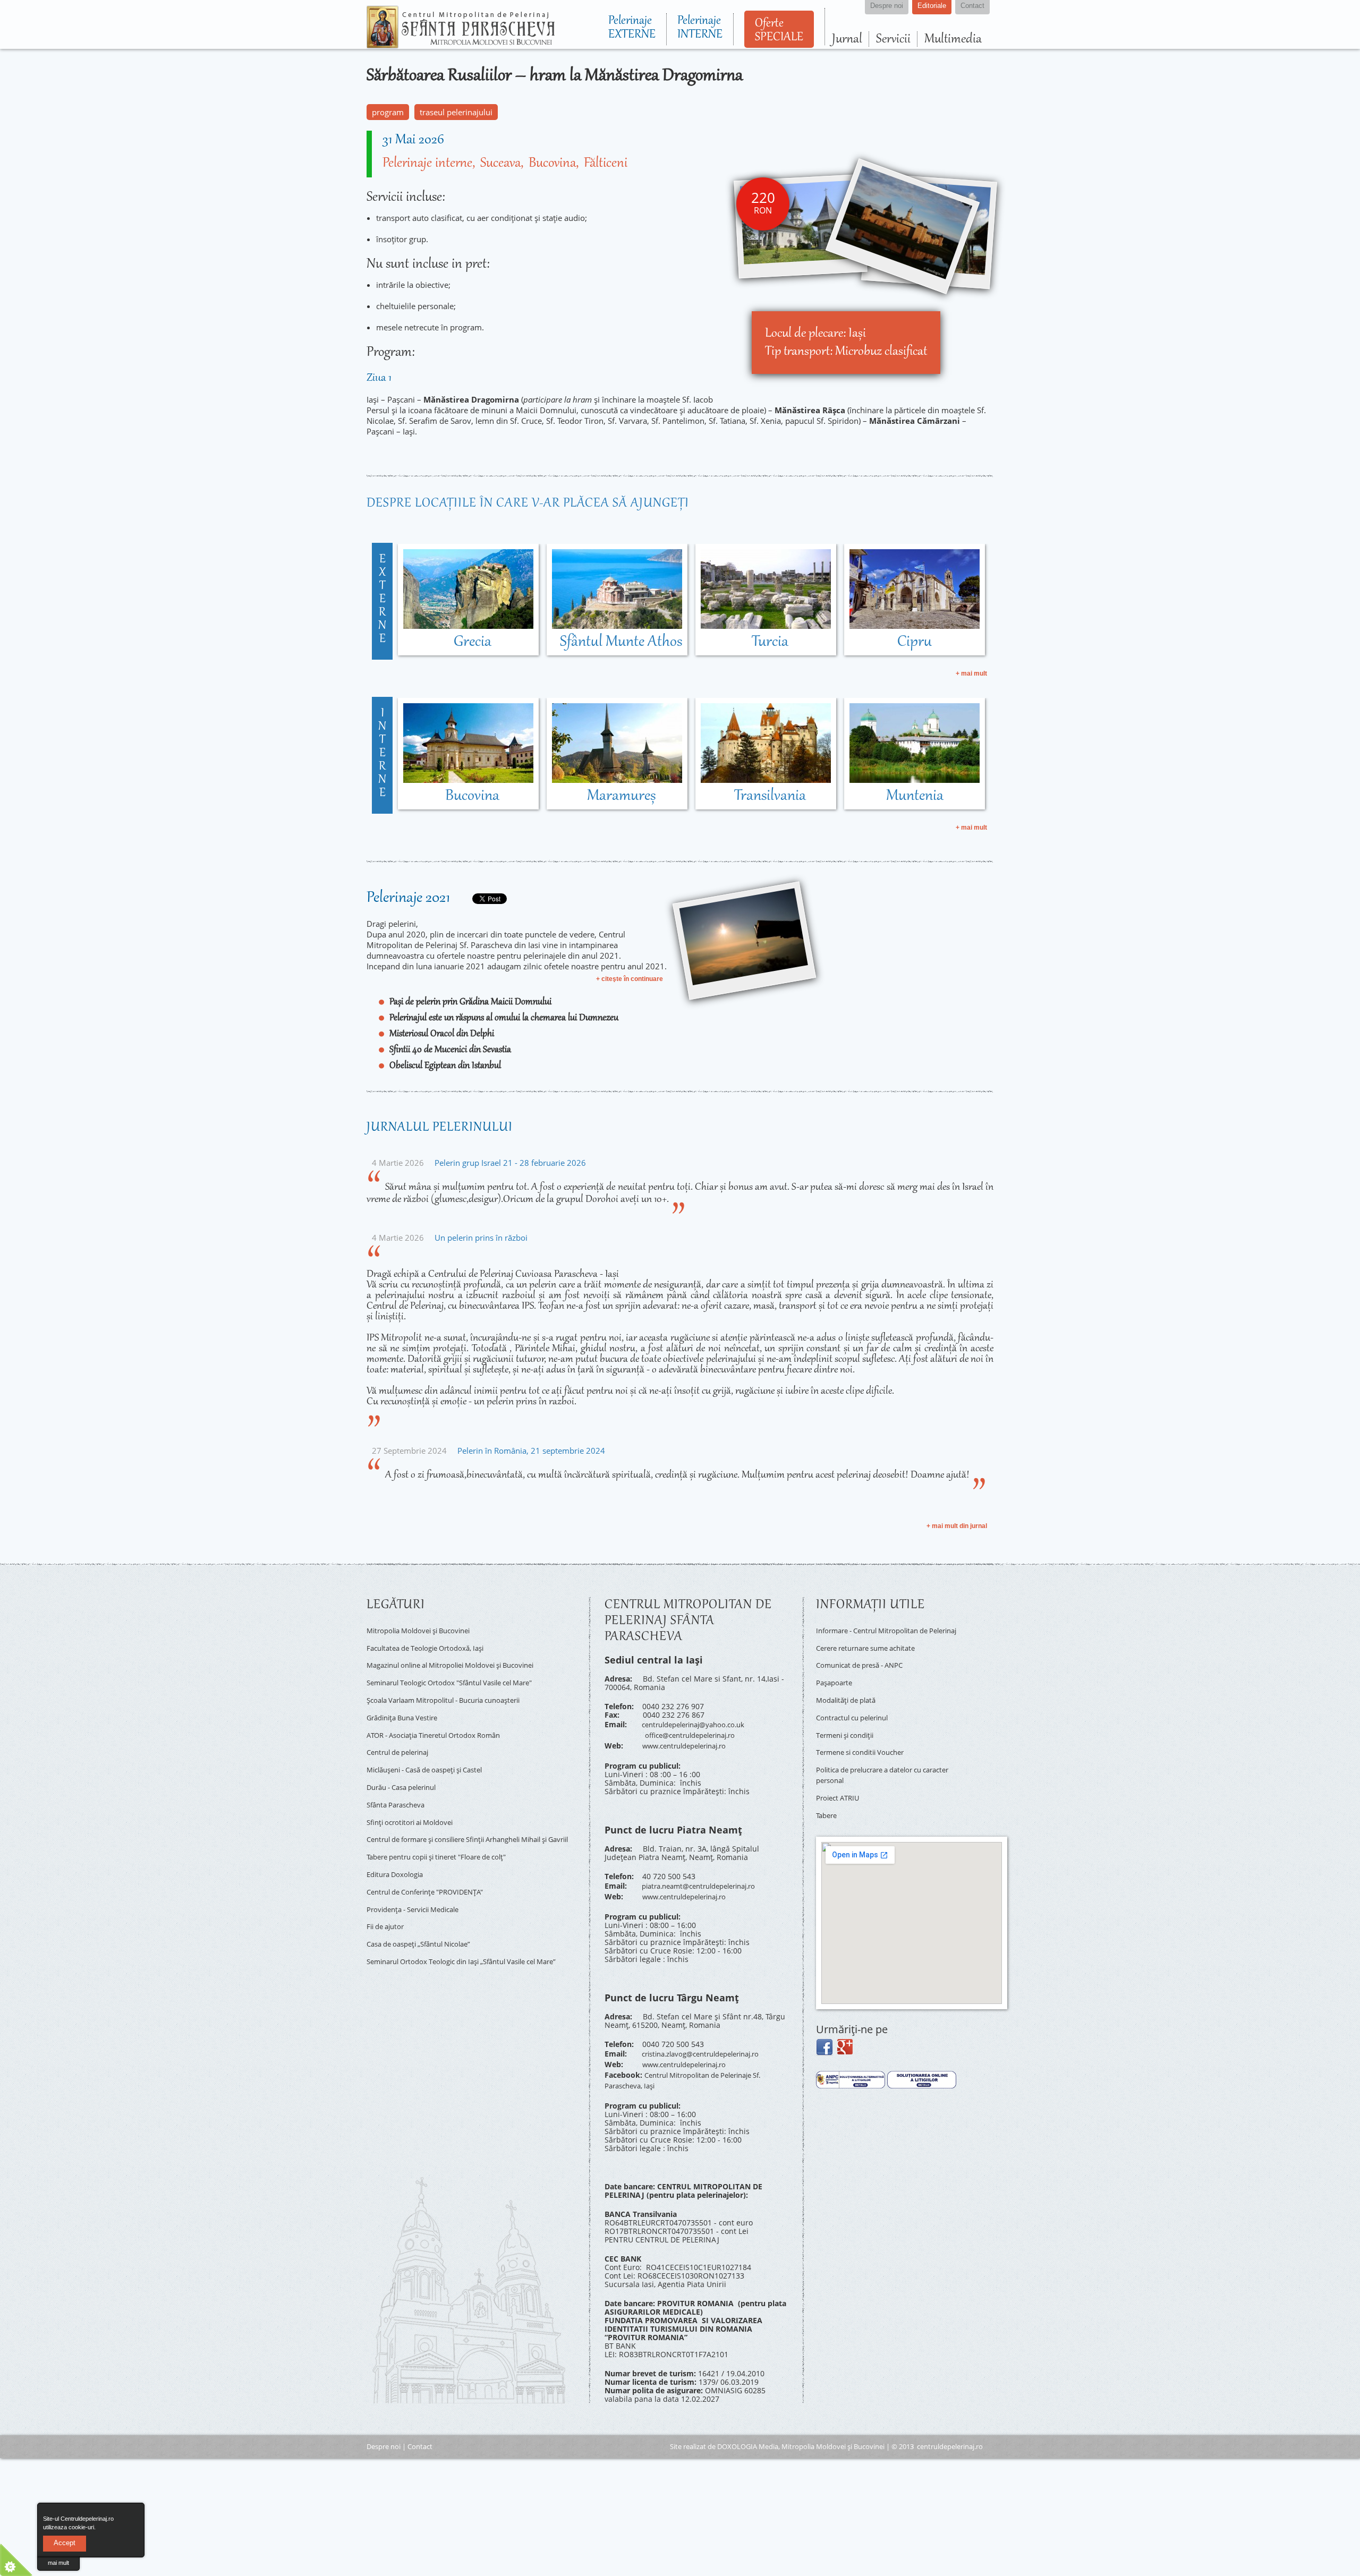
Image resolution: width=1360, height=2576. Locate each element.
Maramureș (621, 796)
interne (382, 754)
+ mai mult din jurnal (957, 1526)
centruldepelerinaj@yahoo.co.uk (699, 1723)
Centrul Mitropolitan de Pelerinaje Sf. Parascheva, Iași (691, 2063)
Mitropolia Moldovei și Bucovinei (424, 1629)
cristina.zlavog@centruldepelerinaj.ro (709, 2042)
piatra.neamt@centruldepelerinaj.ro (706, 1878)
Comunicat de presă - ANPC (865, 1668)
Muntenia (915, 796)
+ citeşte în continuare (630, 979)
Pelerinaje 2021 (408, 898)
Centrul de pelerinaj (402, 1736)
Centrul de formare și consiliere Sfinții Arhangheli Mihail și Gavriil (471, 1817)
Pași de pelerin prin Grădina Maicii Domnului (470, 1002)
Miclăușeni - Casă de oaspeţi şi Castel (433, 1751)
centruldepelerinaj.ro (950, 2427)
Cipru (915, 642)
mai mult (58, 2563)
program (388, 112)
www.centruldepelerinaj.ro (690, 1740)
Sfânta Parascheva (399, 1782)
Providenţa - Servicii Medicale (419, 1883)
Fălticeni (606, 164)
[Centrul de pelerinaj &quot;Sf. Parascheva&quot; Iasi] (461, 44)
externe (382, 600)
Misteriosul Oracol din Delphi (442, 1034)
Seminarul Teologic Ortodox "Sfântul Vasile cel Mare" (461, 1675)
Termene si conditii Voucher (866, 1745)
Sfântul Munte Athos (621, 642)
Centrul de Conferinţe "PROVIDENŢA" (432, 1867)
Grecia (473, 642)
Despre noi (384, 2427)
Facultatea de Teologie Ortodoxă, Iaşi (432, 1645)
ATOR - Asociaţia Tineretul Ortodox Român (442, 1721)
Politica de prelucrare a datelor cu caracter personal (877, 1764)
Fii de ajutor (388, 1897)
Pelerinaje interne (427, 164)
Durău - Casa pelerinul (407, 1767)
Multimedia (953, 39)
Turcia (770, 642)
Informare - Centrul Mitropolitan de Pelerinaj (879, 1634)
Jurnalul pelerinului (440, 1128)
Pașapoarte (836, 1683)
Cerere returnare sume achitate (873, 1653)
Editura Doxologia (398, 1852)
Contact (420, 2427)
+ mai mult (971, 673)
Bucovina (552, 164)
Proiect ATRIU (840, 1784)
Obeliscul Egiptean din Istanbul (445, 1066)
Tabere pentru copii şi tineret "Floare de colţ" (447, 1836)
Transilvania (770, 796)
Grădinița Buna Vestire (407, 1706)
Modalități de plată (850, 1699)
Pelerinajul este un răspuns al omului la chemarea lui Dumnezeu (504, 1018)
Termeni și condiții (849, 1730)
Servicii (893, 39)
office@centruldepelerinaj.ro (696, 1732)
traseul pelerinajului (456, 112)
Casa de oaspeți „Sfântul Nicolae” (426, 1913)
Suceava (500, 164)
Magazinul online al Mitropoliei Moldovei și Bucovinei (462, 1660)
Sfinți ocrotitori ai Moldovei (414, 1798)
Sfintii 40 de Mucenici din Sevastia (450, 1050)
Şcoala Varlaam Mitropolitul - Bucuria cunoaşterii (454, 1690)
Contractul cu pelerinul (857, 1714)
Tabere (828, 1799)
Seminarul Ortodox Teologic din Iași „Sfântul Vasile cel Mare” (463, 1933)
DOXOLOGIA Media (748, 2427)
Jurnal (847, 39)
